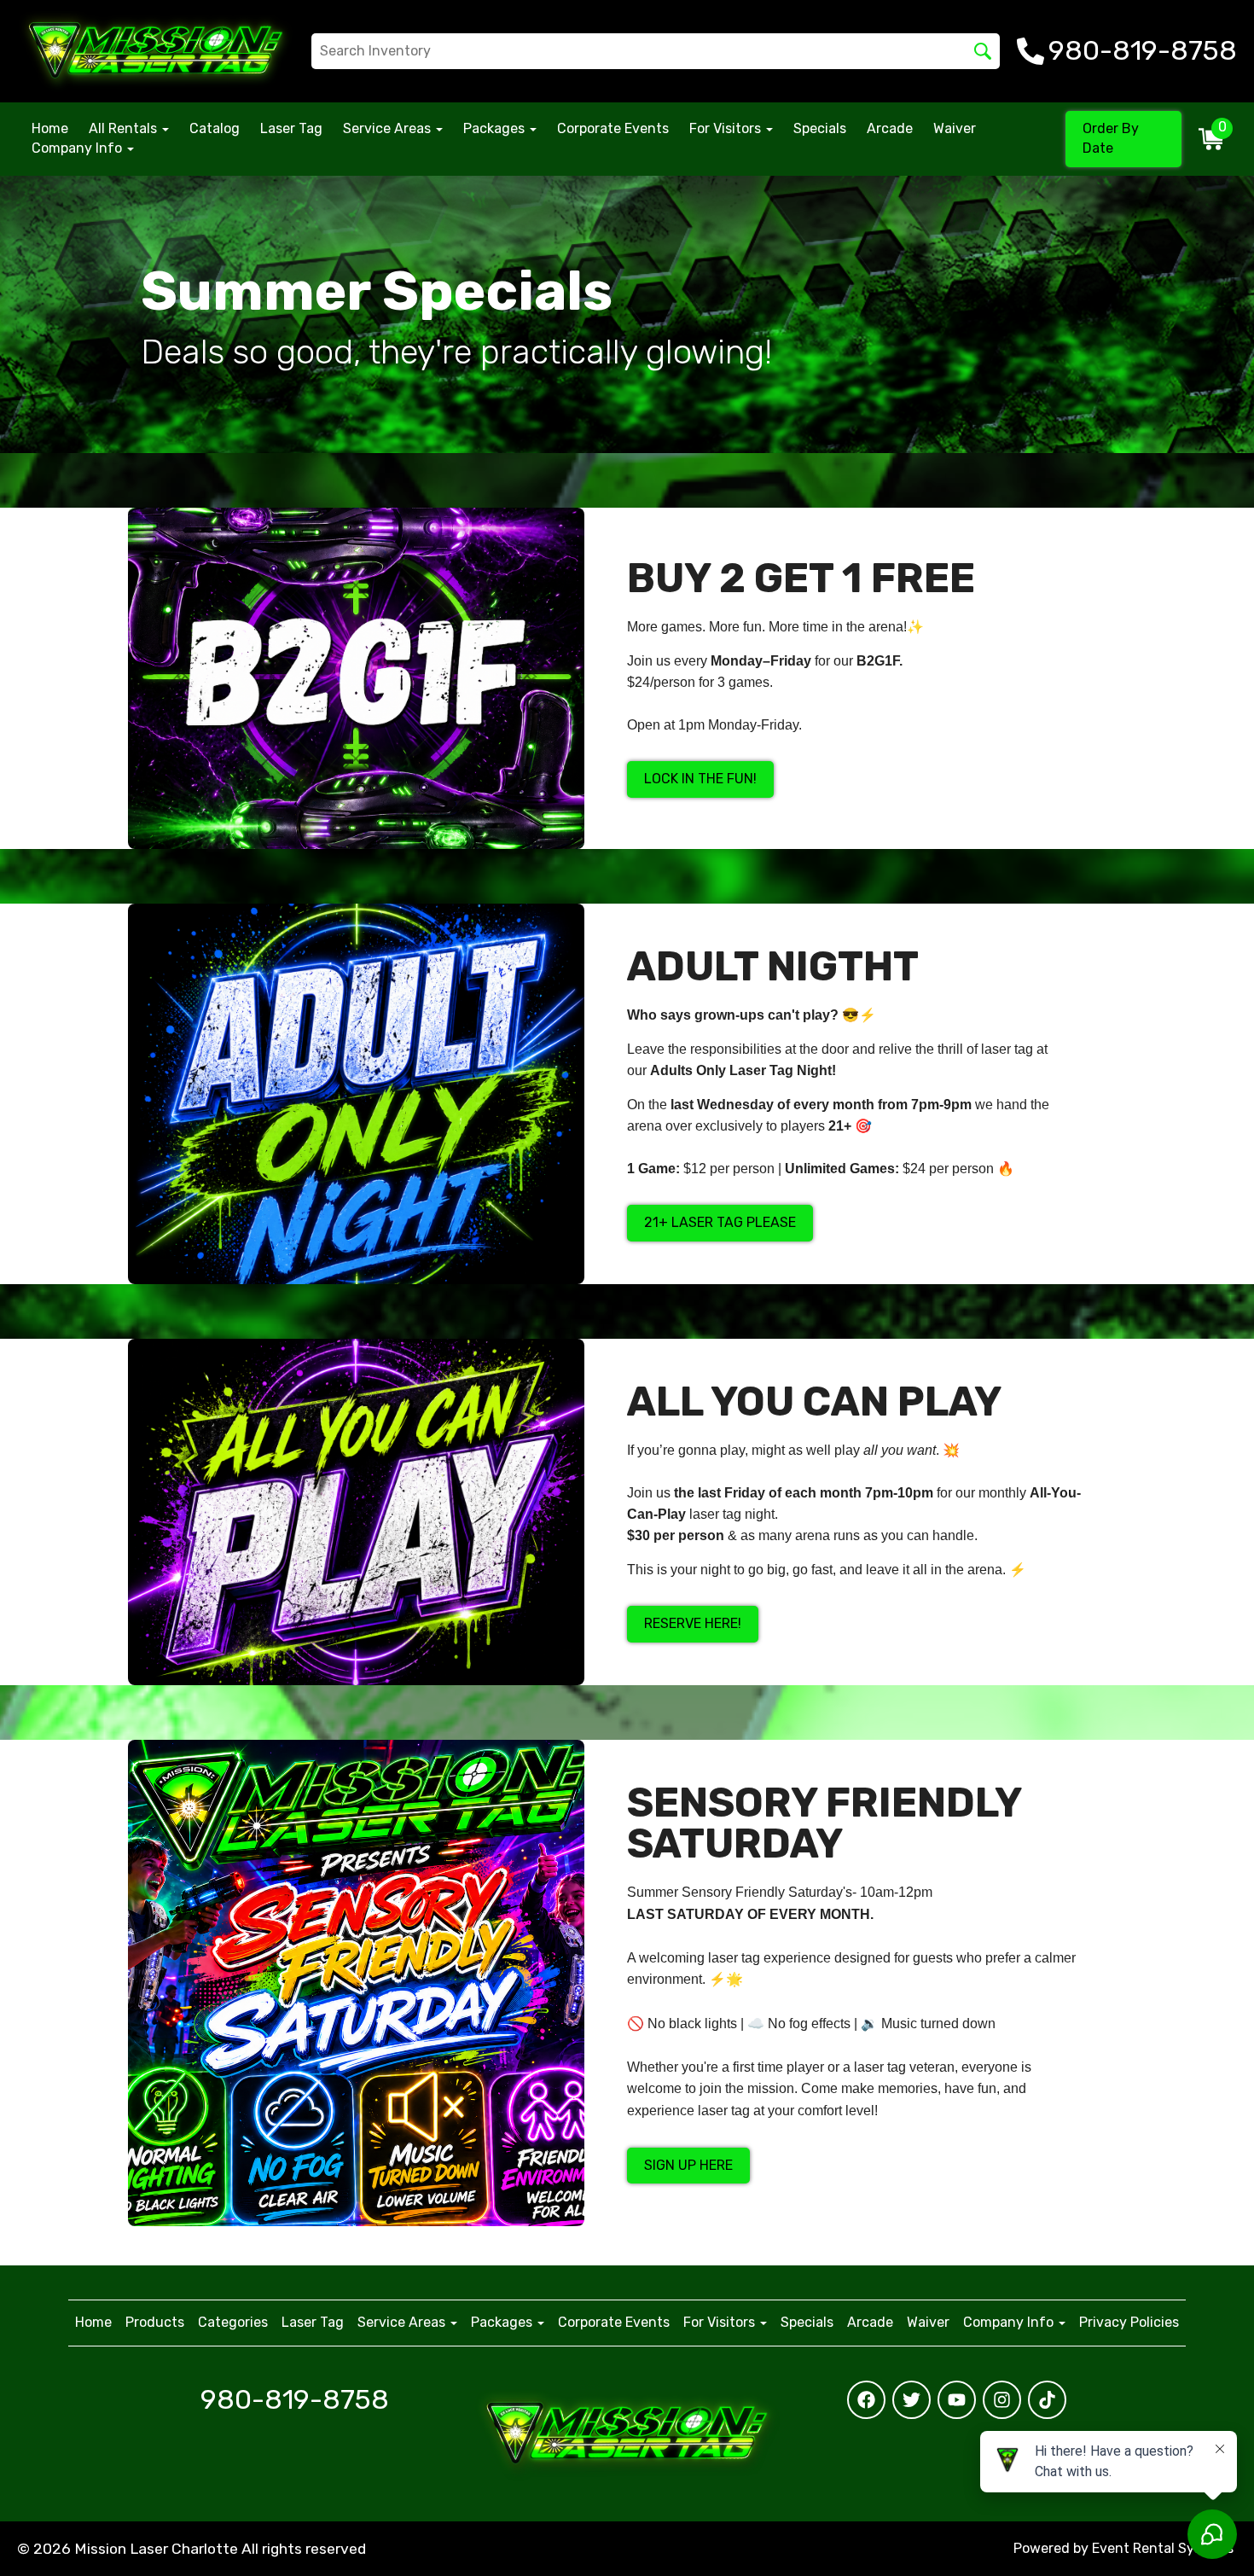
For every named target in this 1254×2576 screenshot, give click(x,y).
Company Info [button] (78, 148)
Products (155, 2322)
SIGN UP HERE (688, 2165)
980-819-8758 (295, 2399)
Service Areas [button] (389, 128)
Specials (820, 128)
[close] (1227, 2024)
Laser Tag (291, 128)
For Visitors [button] (727, 128)
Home (50, 128)
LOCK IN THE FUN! (700, 779)
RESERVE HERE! (693, 1623)
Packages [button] (496, 128)
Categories (233, 2322)
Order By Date (1111, 138)
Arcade (890, 128)
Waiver (955, 128)
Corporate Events (613, 128)
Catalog (215, 128)
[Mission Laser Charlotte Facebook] (866, 2400)
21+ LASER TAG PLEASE (720, 1222)
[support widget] (1203, 2535)
